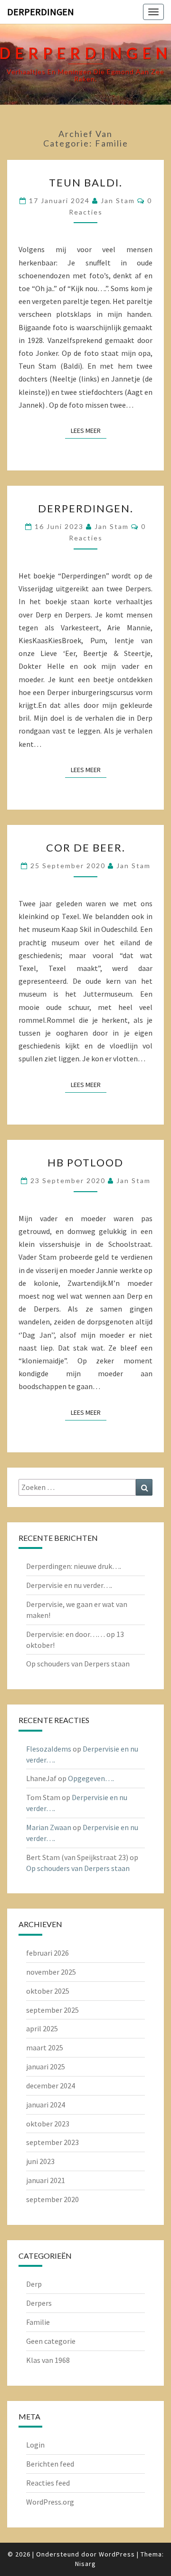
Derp (34, 2284)
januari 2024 (46, 2105)
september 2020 (52, 2199)
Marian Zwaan (49, 1827)
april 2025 (42, 2028)
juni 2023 (40, 2161)
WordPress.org (50, 2502)
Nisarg (85, 2564)
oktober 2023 (48, 2124)
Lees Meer (89, 430)
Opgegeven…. (91, 1778)
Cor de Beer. (86, 847)
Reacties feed (48, 2483)
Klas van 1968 (48, 2360)
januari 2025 (46, 2067)
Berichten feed (50, 2464)
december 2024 (51, 2086)
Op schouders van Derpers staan (78, 1664)
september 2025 (52, 2010)
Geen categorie (51, 2341)
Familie (38, 2322)
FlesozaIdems (49, 1749)
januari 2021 (46, 2180)
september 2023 (52, 2142)
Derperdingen (41, 12)
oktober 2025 (48, 1991)
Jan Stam (118, 201)
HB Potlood (85, 1162)
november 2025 (51, 1972)
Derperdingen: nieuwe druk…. (74, 1566)
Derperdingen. (86, 508)
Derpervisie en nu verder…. (69, 1585)
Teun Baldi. (86, 182)
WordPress (117, 2554)
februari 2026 (47, 1953)
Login (35, 2445)
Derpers (39, 2303)
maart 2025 (45, 2047)
